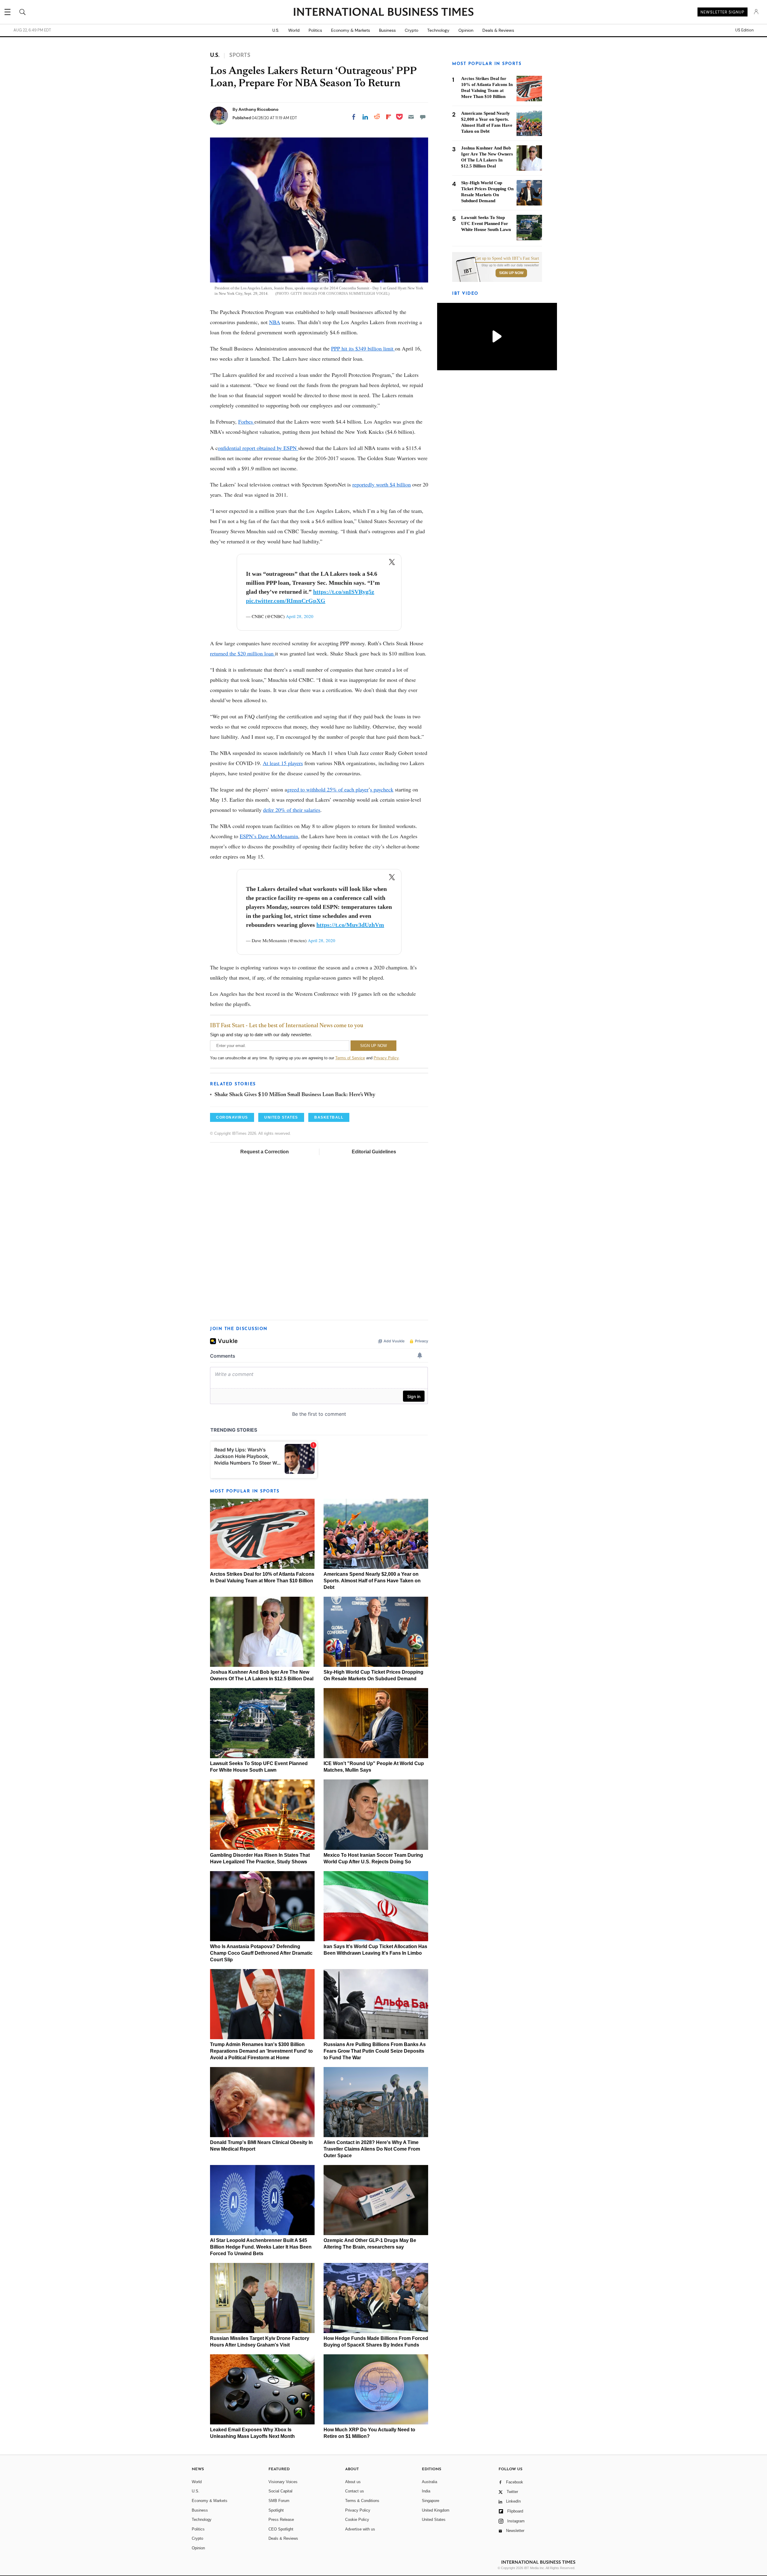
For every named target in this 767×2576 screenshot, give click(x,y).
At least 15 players (283, 763)
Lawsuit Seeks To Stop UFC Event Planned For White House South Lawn (486, 223)
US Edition (744, 30)
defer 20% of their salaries (292, 810)
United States (434, 2520)
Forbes (246, 421)
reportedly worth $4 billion (382, 484)
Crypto (412, 30)
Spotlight (276, 2510)
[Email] (411, 117)
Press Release (281, 2520)
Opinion (466, 30)
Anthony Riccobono (258, 109)
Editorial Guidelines (374, 1152)
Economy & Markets (351, 30)
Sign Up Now (511, 273)
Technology (438, 30)
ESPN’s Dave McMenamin (269, 836)
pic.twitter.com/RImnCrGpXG (286, 601)
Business (387, 30)
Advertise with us (360, 2529)
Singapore (431, 2501)
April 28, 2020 (300, 616)
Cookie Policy (357, 2520)
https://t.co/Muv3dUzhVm (350, 925)
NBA (275, 322)
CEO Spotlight (281, 2529)
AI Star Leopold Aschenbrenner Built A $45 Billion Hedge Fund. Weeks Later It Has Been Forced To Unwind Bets (261, 2247)
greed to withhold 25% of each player (328, 789)
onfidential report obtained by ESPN (258, 448)
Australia (429, 2482)
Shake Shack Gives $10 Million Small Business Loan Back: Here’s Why (295, 1095)
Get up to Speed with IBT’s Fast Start (507, 259)
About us (353, 2482)
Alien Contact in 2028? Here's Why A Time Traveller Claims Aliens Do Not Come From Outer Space (372, 2149)
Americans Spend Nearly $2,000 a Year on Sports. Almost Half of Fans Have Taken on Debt (372, 1581)
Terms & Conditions (362, 2501)
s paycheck (382, 789)
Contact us (355, 2491)
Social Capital (280, 2491)
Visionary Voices (283, 2482)
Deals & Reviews (498, 30)
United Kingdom (436, 2510)
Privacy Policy (386, 1058)
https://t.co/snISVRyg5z (344, 592)
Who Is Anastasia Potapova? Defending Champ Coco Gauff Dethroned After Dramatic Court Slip (261, 1953)
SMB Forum (279, 2501)
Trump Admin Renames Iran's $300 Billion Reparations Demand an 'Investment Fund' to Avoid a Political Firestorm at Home (261, 2051)
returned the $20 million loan (243, 653)
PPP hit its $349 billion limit (363, 348)
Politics (315, 30)
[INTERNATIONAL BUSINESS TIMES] (383, 13)
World (294, 30)
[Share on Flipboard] (389, 117)
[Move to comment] (423, 117)
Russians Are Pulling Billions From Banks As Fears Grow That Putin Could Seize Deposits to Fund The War (375, 2051)
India (426, 2491)
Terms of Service (350, 1058)
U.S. (276, 30)
